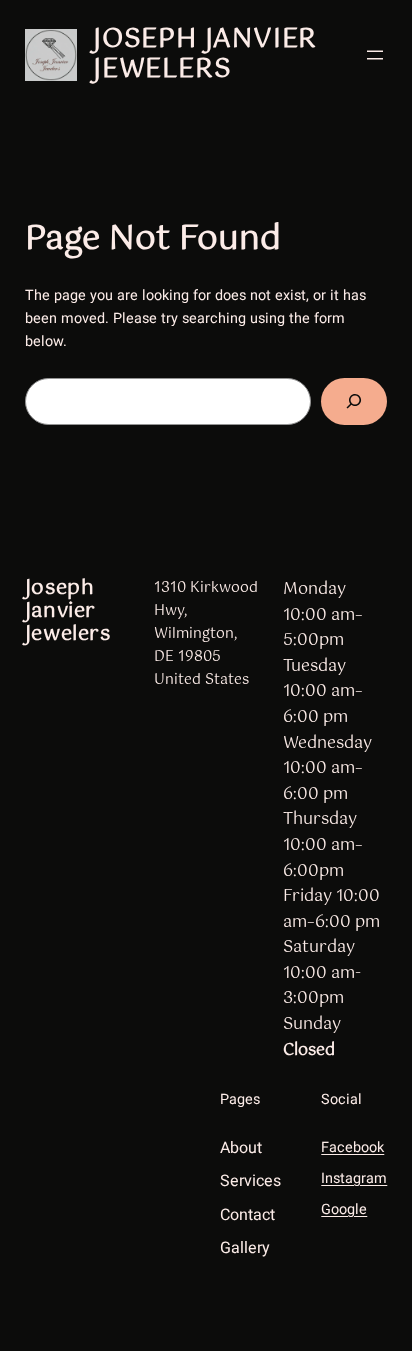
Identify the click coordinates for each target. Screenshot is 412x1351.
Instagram (354, 1178)
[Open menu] (375, 55)
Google (344, 1209)
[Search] (354, 401)
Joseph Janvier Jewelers (205, 54)
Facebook (352, 1147)
